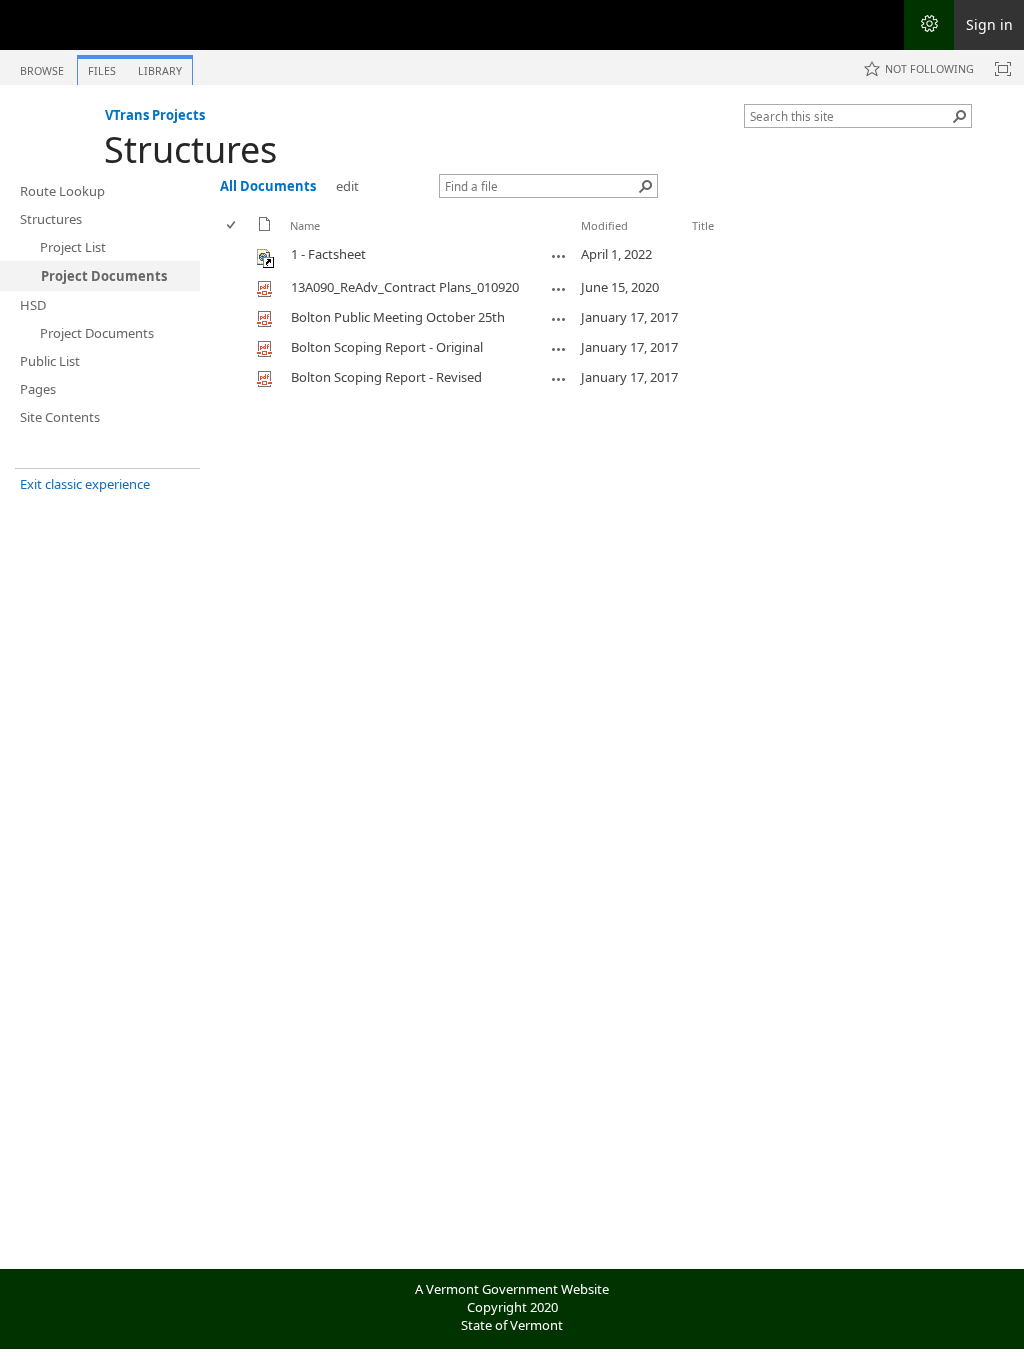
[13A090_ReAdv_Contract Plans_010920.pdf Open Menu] (559, 289)
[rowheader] (236, 256)
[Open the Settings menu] (929, 25)
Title (703, 225)
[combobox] (850, 116)
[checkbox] (232, 225)
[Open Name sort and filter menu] (297, 240)
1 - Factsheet (328, 254)
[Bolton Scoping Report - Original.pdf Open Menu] (559, 349)
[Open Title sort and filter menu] (699, 240)
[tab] (42, 66)
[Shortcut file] (266, 263)
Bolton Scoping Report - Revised (386, 377)
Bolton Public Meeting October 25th (398, 317)
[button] (960, 116)
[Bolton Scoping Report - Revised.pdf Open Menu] (559, 379)
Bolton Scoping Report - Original (387, 347)
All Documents (268, 186)
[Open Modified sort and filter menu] (588, 240)
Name (305, 225)
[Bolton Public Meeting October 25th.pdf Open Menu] (559, 319)
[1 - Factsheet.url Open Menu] (559, 256)
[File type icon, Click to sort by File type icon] (265, 227)
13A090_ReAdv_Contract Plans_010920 (405, 287)
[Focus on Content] (1003, 69)
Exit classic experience (85, 484)
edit (347, 186)
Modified (604, 225)
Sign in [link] (989, 24)
